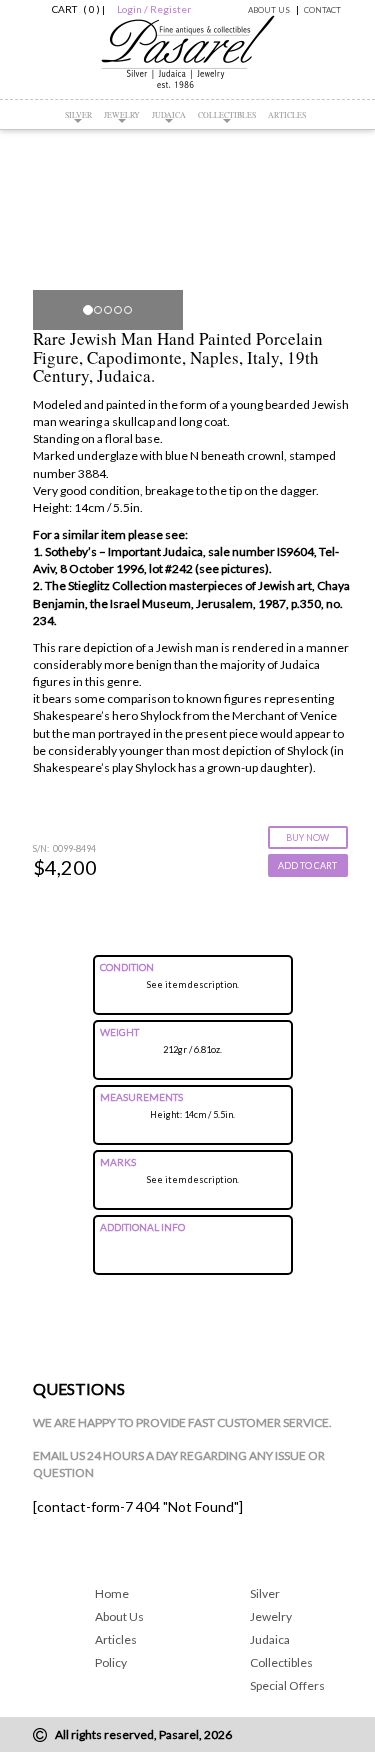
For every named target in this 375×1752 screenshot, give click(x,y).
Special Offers (287, 1685)
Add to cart (307, 865)
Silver (78, 115)
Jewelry (122, 115)
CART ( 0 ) (73, 9)
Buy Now (307, 837)
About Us (269, 10)
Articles (287, 115)
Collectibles (227, 115)
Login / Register (154, 9)
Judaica (169, 115)
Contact (322, 10)
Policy (111, 1662)
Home (112, 1593)
